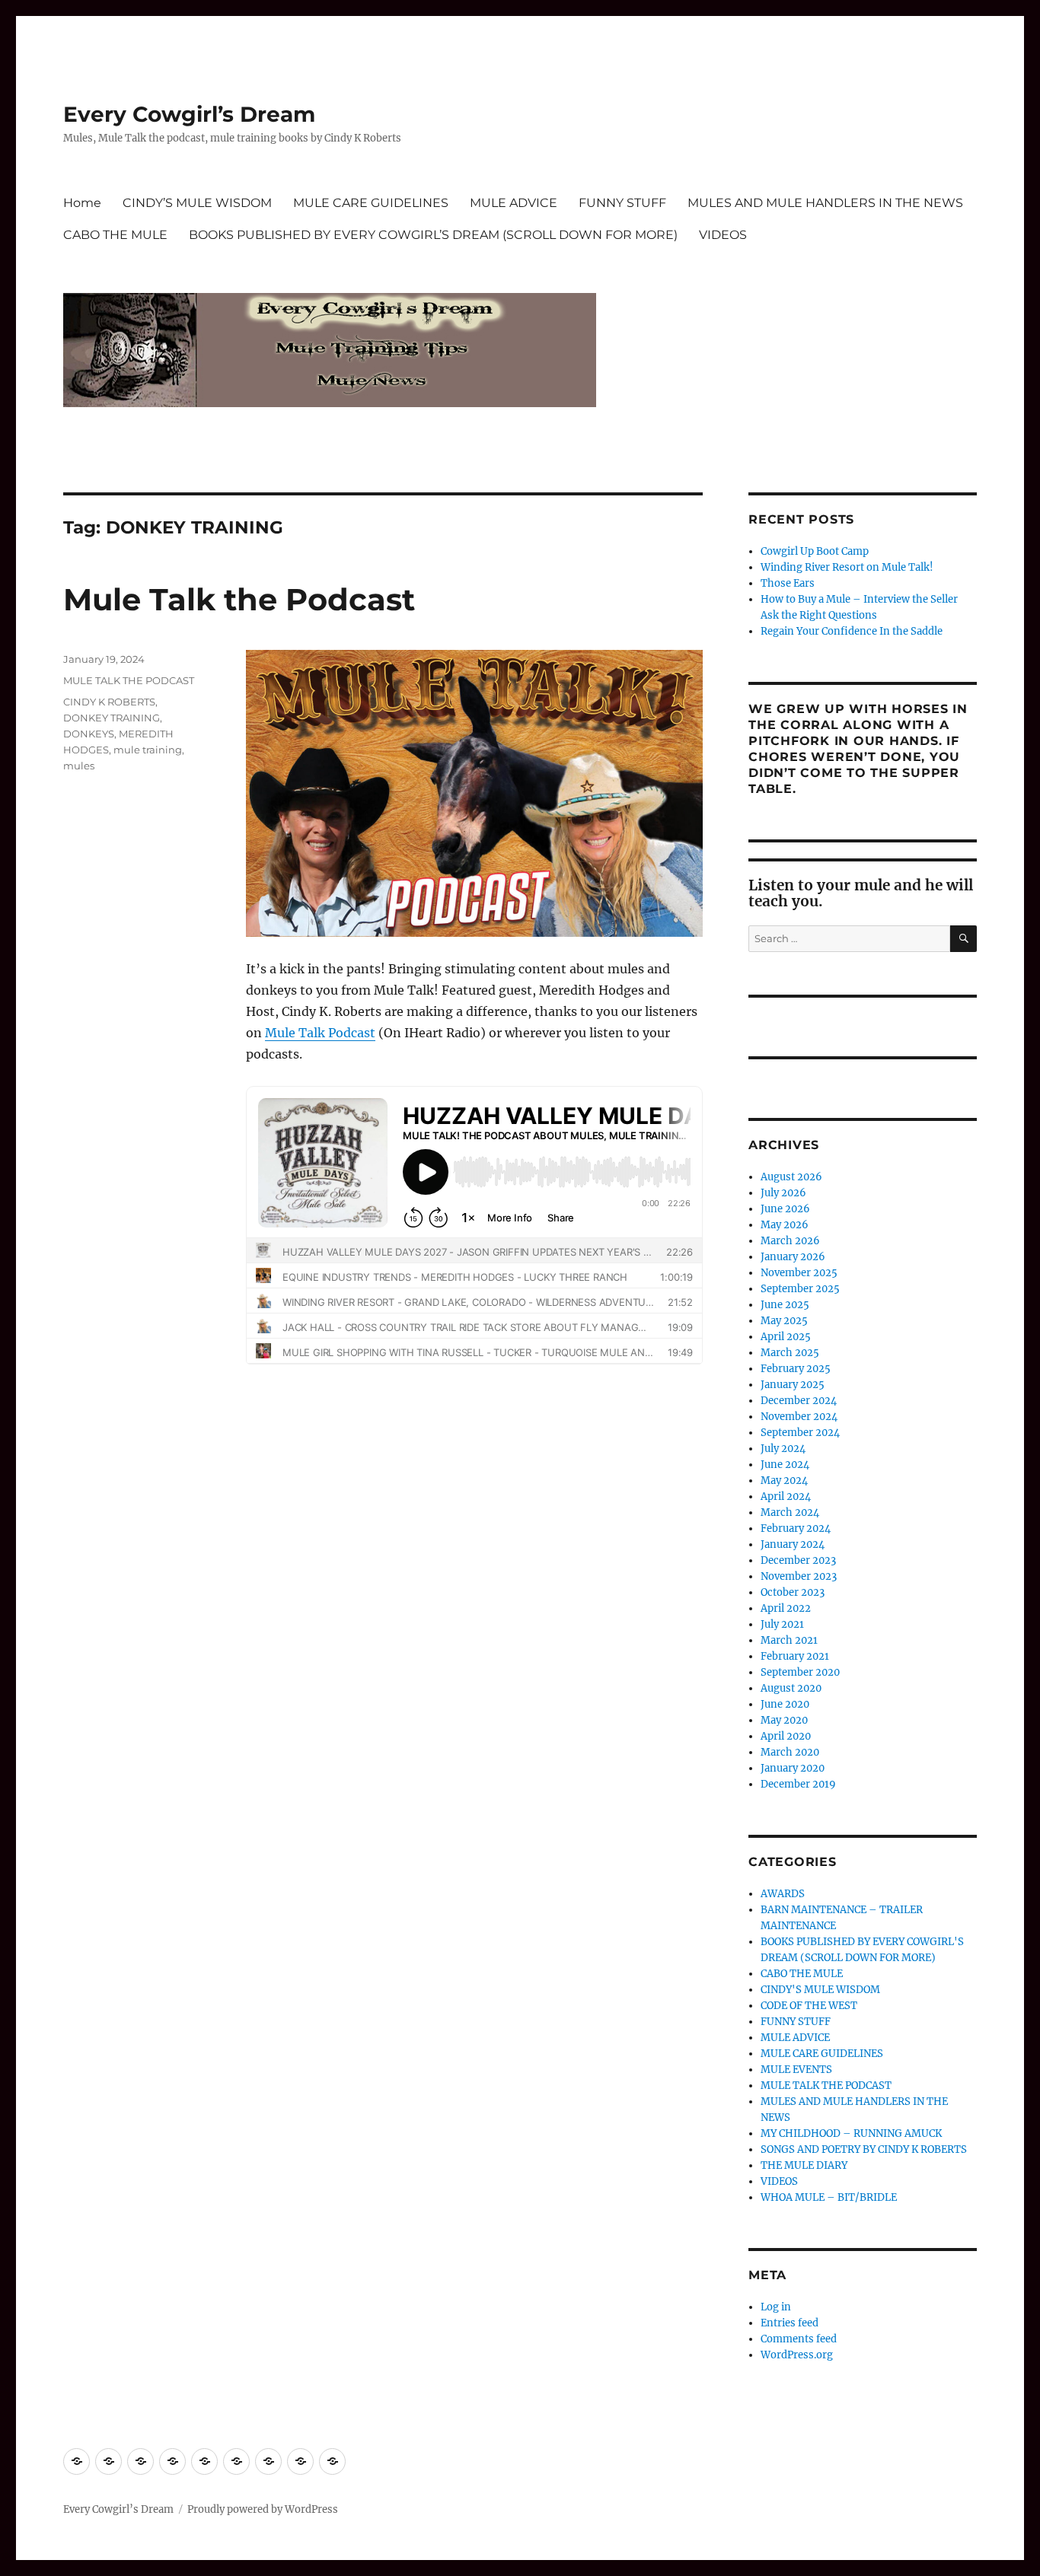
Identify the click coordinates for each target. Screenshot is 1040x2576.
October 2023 (793, 1592)
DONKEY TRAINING (112, 718)
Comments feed (799, 2339)
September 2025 (800, 1289)
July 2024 (783, 1449)
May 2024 (784, 1481)
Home (82, 203)
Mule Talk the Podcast (239, 599)
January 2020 (793, 1768)
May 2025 (784, 1321)
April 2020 (786, 1736)
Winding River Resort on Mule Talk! (847, 567)
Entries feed (790, 2323)
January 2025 (793, 1385)
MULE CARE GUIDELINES (371, 203)
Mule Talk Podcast (320, 1033)
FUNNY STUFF (622, 203)
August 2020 (791, 1688)
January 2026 (793, 1257)
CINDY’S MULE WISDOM (197, 203)
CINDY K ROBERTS (109, 702)
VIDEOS (723, 235)
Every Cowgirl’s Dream (189, 114)
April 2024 (786, 1497)
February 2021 (795, 1656)
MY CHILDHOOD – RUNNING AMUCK (851, 2133)
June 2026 (785, 1209)
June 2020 (785, 1704)
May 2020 (784, 1720)
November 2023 (799, 1576)
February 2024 (796, 1528)
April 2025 (786, 1337)
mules (79, 766)
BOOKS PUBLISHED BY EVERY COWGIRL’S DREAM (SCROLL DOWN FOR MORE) (433, 235)
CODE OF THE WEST (809, 2006)
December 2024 (799, 1401)
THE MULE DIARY (804, 2165)
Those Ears (788, 583)
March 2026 (790, 1241)
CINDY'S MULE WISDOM (820, 1990)
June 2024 (785, 1465)
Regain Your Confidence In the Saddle (852, 631)
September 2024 (800, 1433)
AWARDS (783, 1894)
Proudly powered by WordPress (263, 2509)
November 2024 (799, 1417)
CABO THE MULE (115, 235)
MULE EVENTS (796, 2070)
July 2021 (782, 1624)
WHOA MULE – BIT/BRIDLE (829, 2197)
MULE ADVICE (514, 203)
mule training (148, 750)
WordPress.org (797, 2355)
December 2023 (798, 1560)
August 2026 (791, 1177)
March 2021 (789, 1640)
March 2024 (790, 1512)
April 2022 (786, 1608)
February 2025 (796, 1369)
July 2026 (783, 1193)
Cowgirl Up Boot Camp (815, 551)
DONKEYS (89, 734)
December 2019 (798, 1784)
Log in (776, 2307)
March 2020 (790, 1752)
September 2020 (800, 1672)
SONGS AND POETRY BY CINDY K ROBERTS (864, 2149)
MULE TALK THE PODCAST (129, 680)
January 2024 (793, 1544)
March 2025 (790, 1353)
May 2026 (785, 1225)
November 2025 (799, 1273)
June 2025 (785, 1305)
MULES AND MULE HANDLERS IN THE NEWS (825, 203)
